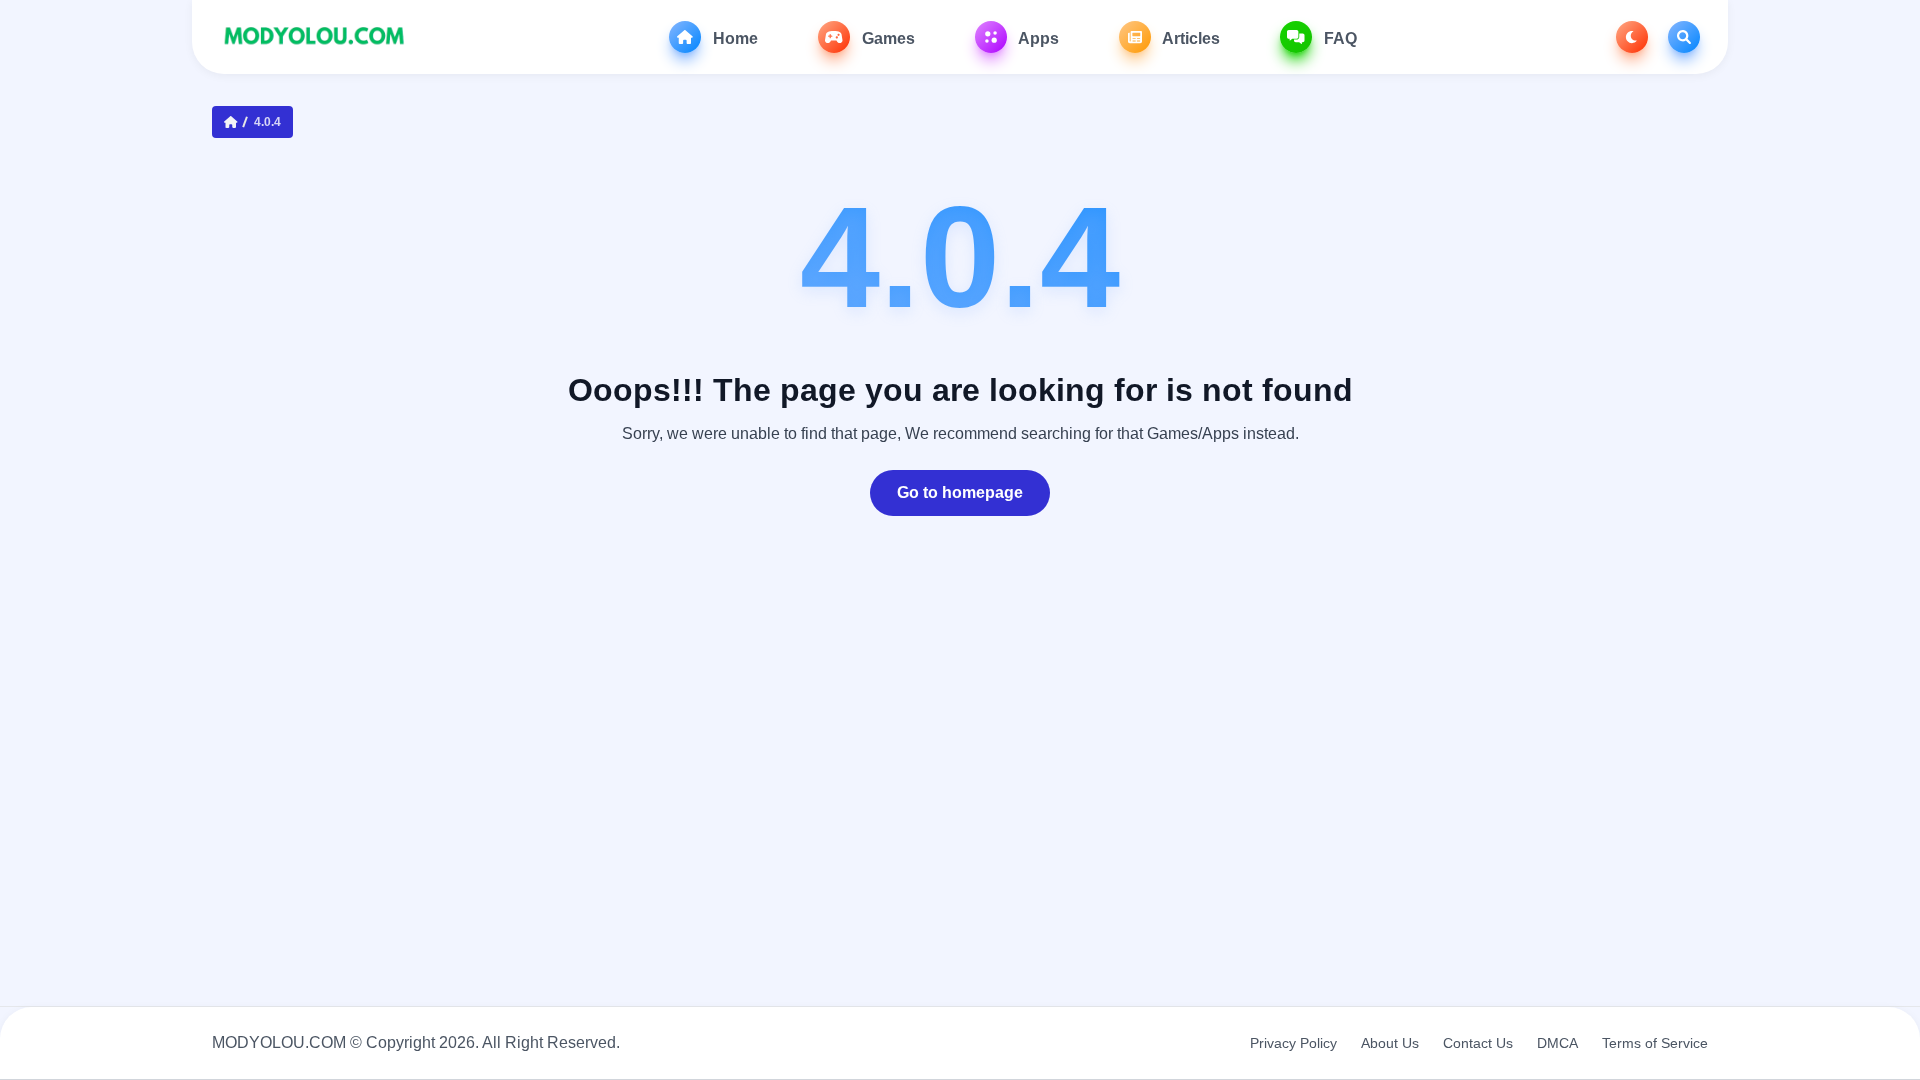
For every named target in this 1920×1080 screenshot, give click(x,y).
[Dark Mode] (1632, 37)
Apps (1037, 38)
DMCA (1557, 1043)
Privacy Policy (1293, 1043)
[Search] (1684, 37)
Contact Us (1478, 1043)
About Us (1390, 1043)
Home (733, 38)
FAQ (1338, 38)
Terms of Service (1655, 1043)
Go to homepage (960, 492)
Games (886, 38)
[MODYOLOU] (314, 37)
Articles (1189, 38)
